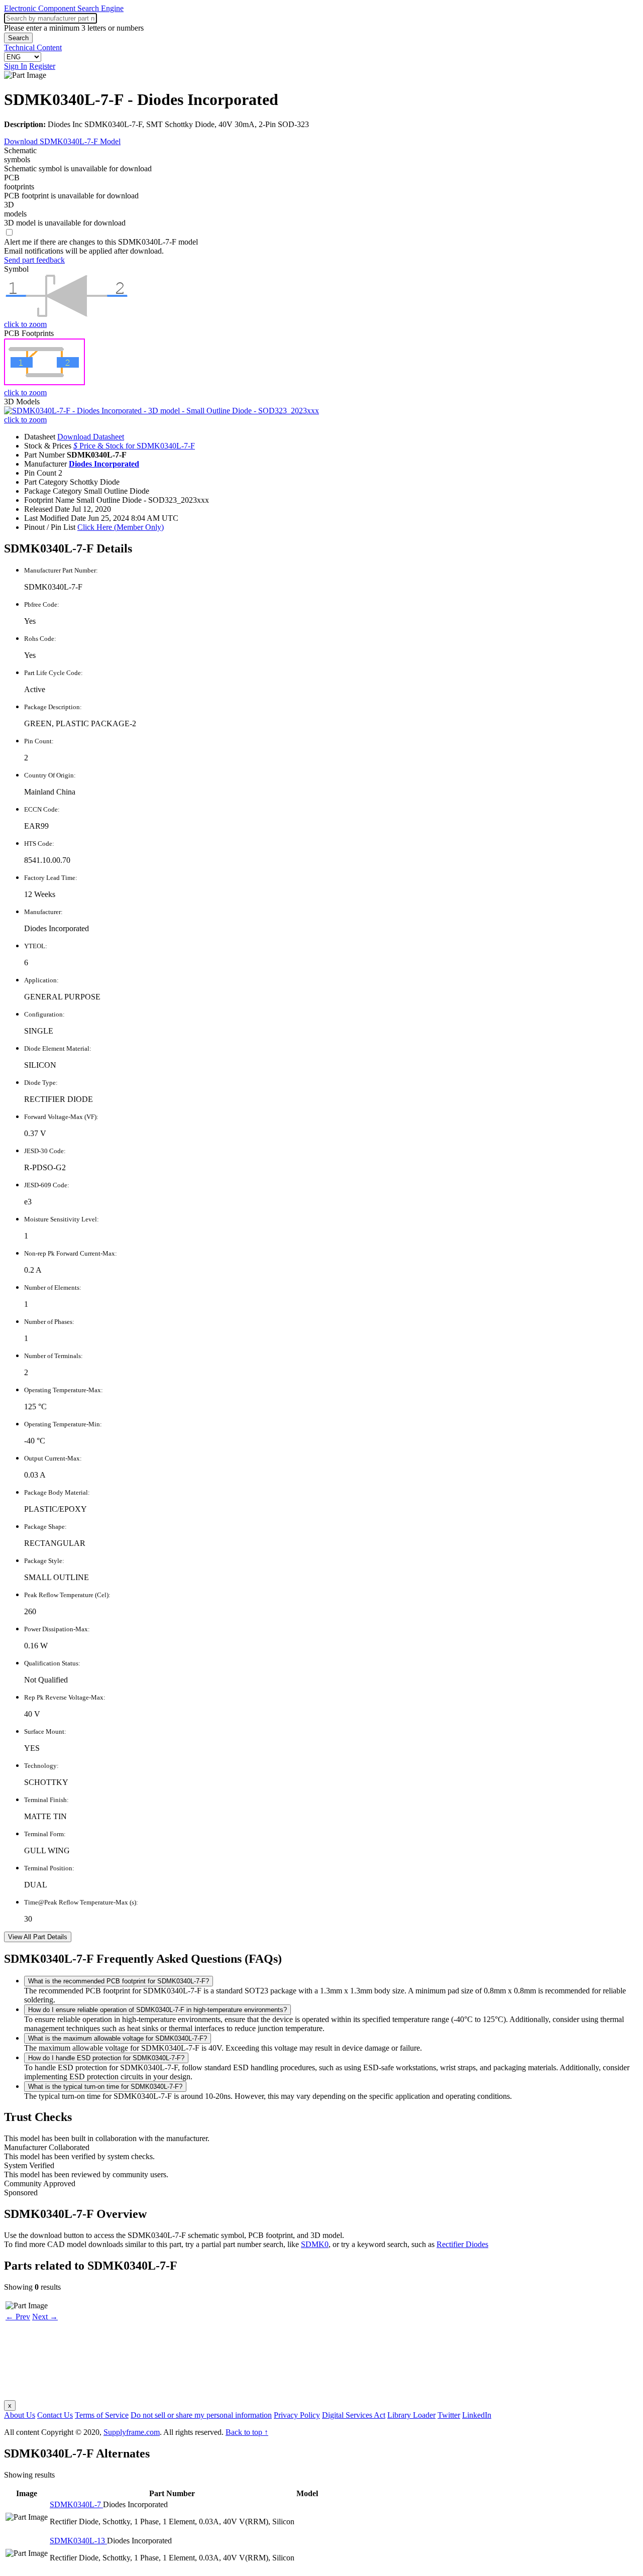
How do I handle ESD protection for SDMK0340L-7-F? (106, 2058)
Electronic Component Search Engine (64, 8)
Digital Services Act (354, 2415)
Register (42, 66)
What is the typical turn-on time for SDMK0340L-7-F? (105, 2087)
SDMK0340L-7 (76, 2504)
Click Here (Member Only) (121, 527)
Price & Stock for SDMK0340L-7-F (134, 446)
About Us (20, 2415)
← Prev (18, 2317)
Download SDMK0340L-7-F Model (62, 141)
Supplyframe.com (132, 2432)
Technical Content (33, 47)
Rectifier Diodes (462, 2244)
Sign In (16, 66)
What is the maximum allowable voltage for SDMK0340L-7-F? (118, 2038)
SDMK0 (315, 2244)
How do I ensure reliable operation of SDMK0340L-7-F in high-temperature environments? (157, 2010)
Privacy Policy (297, 2415)
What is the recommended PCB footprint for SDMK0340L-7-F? (119, 1981)
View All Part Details (38, 1937)
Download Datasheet (91, 437)
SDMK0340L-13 (78, 2541)
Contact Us (55, 2415)
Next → (45, 2317)
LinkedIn (477, 2415)
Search (18, 38)
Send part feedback (34, 260)
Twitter (449, 2415)
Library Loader (411, 2415)
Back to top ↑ (247, 2432)
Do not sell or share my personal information (201, 2415)
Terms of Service (102, 2415)
